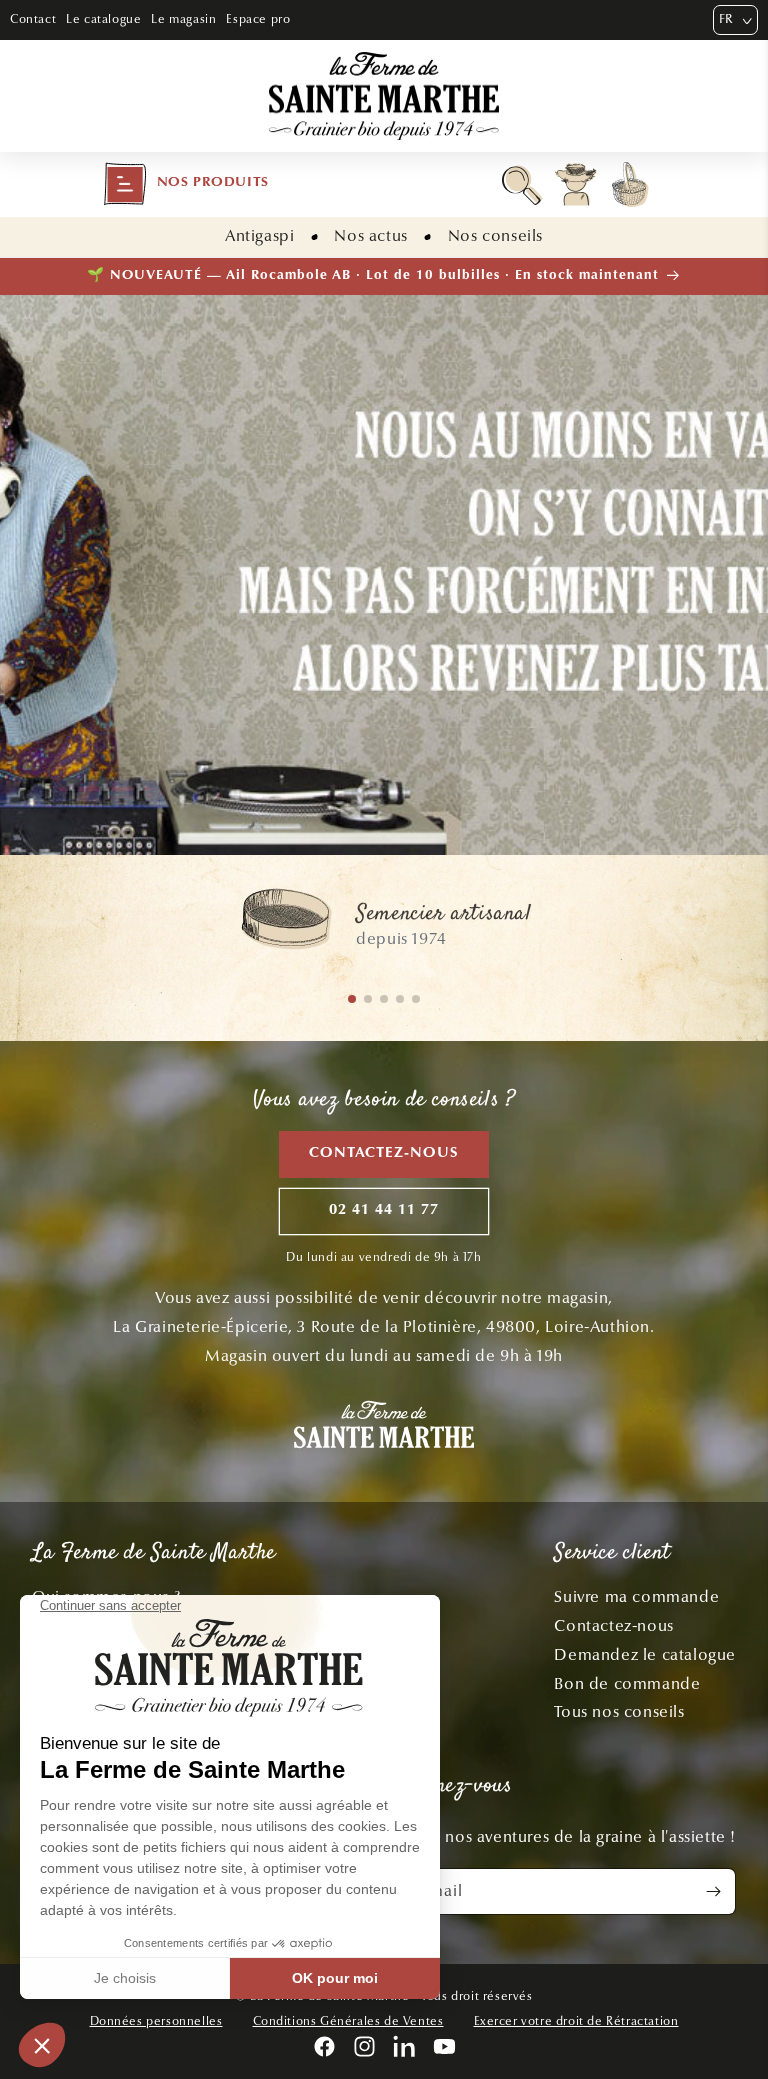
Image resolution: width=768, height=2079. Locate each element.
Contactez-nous (384, 1153)
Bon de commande (627, 1683)
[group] (384, 928)
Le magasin (183, 19)
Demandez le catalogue (645, 1654)
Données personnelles (156, 2021)
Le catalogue (103, 19)
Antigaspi (259, 235)
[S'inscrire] (713, 1891)
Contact (33, 19)
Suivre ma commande (636, 1596)
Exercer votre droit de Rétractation (576, 2021)
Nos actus (370, 235)
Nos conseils (495, 235)
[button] (186, 184)
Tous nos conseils (619, 1711)
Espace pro (258, 19)
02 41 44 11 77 (384, 1210)
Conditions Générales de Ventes (348, 2021)
